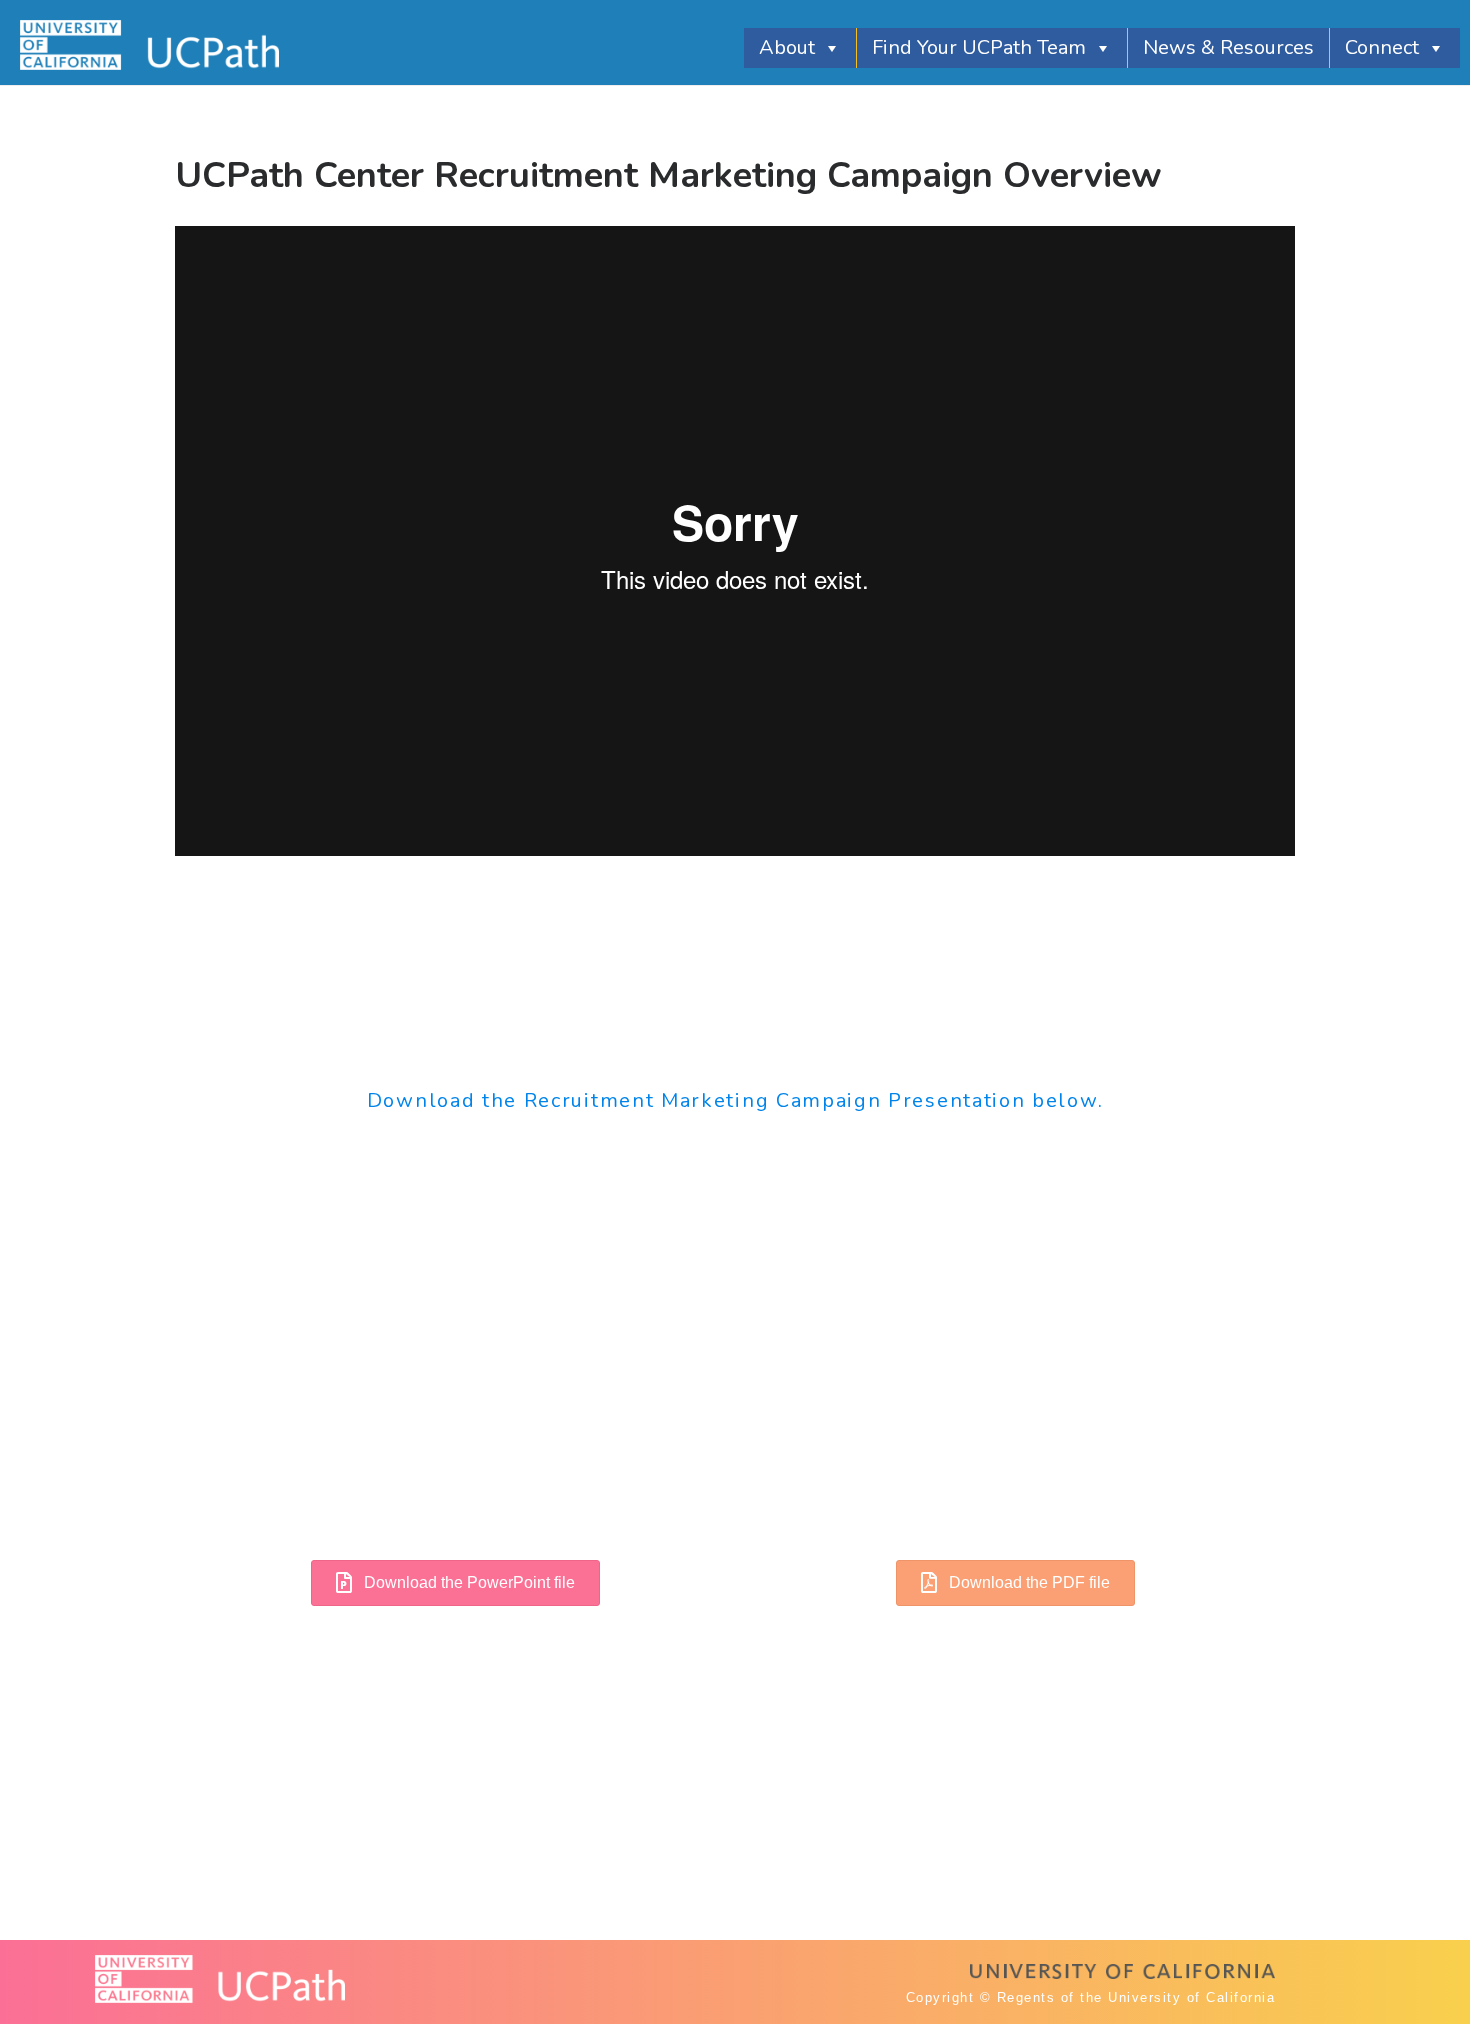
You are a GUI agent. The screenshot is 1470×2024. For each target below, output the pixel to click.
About (787, 47)
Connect (1382, 47)
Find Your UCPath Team (979, 47)
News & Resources (1228, 47)
